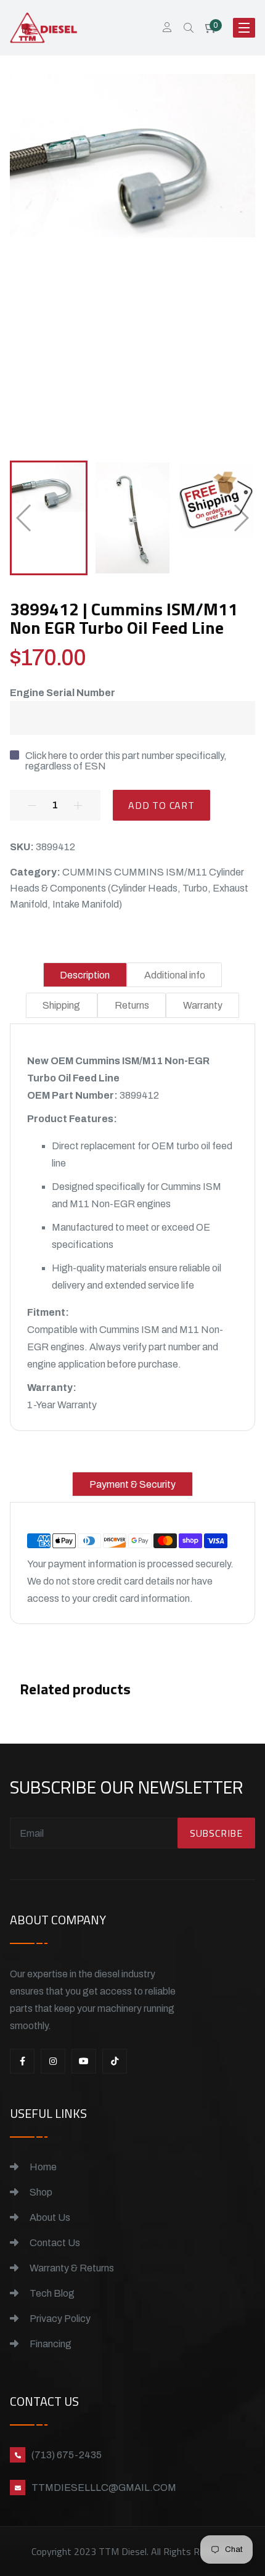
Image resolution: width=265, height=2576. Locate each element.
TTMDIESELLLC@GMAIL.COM (104, 2488)
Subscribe (216, 1833)
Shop (40, 2192)
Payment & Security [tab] (132, 1484)
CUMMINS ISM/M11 (161, 872)
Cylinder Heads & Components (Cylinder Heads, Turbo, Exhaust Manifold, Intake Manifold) (129, 888)
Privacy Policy (59, 2319)
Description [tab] (85, 975)
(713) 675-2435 (67, 2455)
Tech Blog (51, 2293)
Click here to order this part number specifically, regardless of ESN (126, 761)
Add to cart (161, 805)
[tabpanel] (133, 1233)
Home (42, 2167)
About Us (49, 2217)
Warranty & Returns (71, 2268)
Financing (50, 2344)
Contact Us (54, 2243)
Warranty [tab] (203, 1005)
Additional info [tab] (175, 975)
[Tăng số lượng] (78, 805)
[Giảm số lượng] (32, 805)
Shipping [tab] (61, 1005)
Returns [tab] (132, 1005)
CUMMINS (87, 872)
